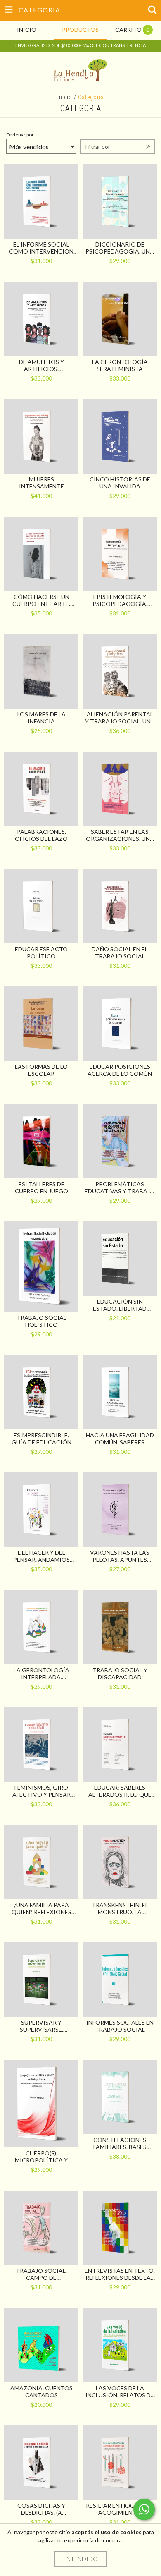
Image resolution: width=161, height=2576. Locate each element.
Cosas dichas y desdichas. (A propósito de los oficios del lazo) (41, 2509)
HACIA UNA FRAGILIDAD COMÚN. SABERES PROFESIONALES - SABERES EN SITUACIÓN (120, 1439)
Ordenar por (20, 135)
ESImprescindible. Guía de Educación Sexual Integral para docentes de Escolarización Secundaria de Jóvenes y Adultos (41, 1439)
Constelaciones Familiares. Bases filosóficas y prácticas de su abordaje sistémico (120, 2143)
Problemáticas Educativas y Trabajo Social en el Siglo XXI (120, 1187)
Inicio (65, 97)
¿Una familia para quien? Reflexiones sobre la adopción (41, 1908)
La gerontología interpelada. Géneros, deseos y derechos (41, 1673)
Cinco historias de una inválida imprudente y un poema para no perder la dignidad (120, 483)
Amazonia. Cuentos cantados (41, 2392)
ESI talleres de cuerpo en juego (41, 1187)
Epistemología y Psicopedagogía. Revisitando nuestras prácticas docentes (120, 600)
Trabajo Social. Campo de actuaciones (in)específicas (41, 2274)
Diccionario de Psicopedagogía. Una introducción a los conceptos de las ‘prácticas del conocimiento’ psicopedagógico (120, 248)
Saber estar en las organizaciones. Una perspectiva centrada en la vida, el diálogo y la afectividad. (120, 835)
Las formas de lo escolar (41, 1070)
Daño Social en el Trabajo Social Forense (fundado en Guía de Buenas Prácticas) (120, 953)
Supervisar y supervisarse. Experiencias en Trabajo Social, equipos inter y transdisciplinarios (41, 2026)
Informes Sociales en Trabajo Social (120, 2026)
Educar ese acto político (41, 953)
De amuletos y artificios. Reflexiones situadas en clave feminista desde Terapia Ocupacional (41, 365)
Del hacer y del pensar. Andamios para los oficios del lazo (41, 1556)
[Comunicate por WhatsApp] (144, 2509)
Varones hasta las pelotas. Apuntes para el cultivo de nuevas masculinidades (120, 1556)
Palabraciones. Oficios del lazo (41, 835)
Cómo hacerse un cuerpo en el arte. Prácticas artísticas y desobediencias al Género (41, 600)
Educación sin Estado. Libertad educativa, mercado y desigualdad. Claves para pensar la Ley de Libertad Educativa (120, 1305)
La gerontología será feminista (120, 365)
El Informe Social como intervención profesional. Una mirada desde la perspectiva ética (41, 248)
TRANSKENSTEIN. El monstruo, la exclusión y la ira (120, 1908)
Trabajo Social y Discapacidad (120, 1673)
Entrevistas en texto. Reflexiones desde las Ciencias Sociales (120, 2274)
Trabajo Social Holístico (41, 1321)
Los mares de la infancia (41, 718)
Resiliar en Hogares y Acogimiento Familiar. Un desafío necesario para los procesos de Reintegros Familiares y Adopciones (120, 2509)
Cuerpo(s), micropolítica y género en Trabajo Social (41, 2157)
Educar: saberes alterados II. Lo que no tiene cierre (120, 1791)
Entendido (80, 2559)
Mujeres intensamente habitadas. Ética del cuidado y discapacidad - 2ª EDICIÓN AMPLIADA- (41, 483)
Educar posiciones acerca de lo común (120, 1070)
